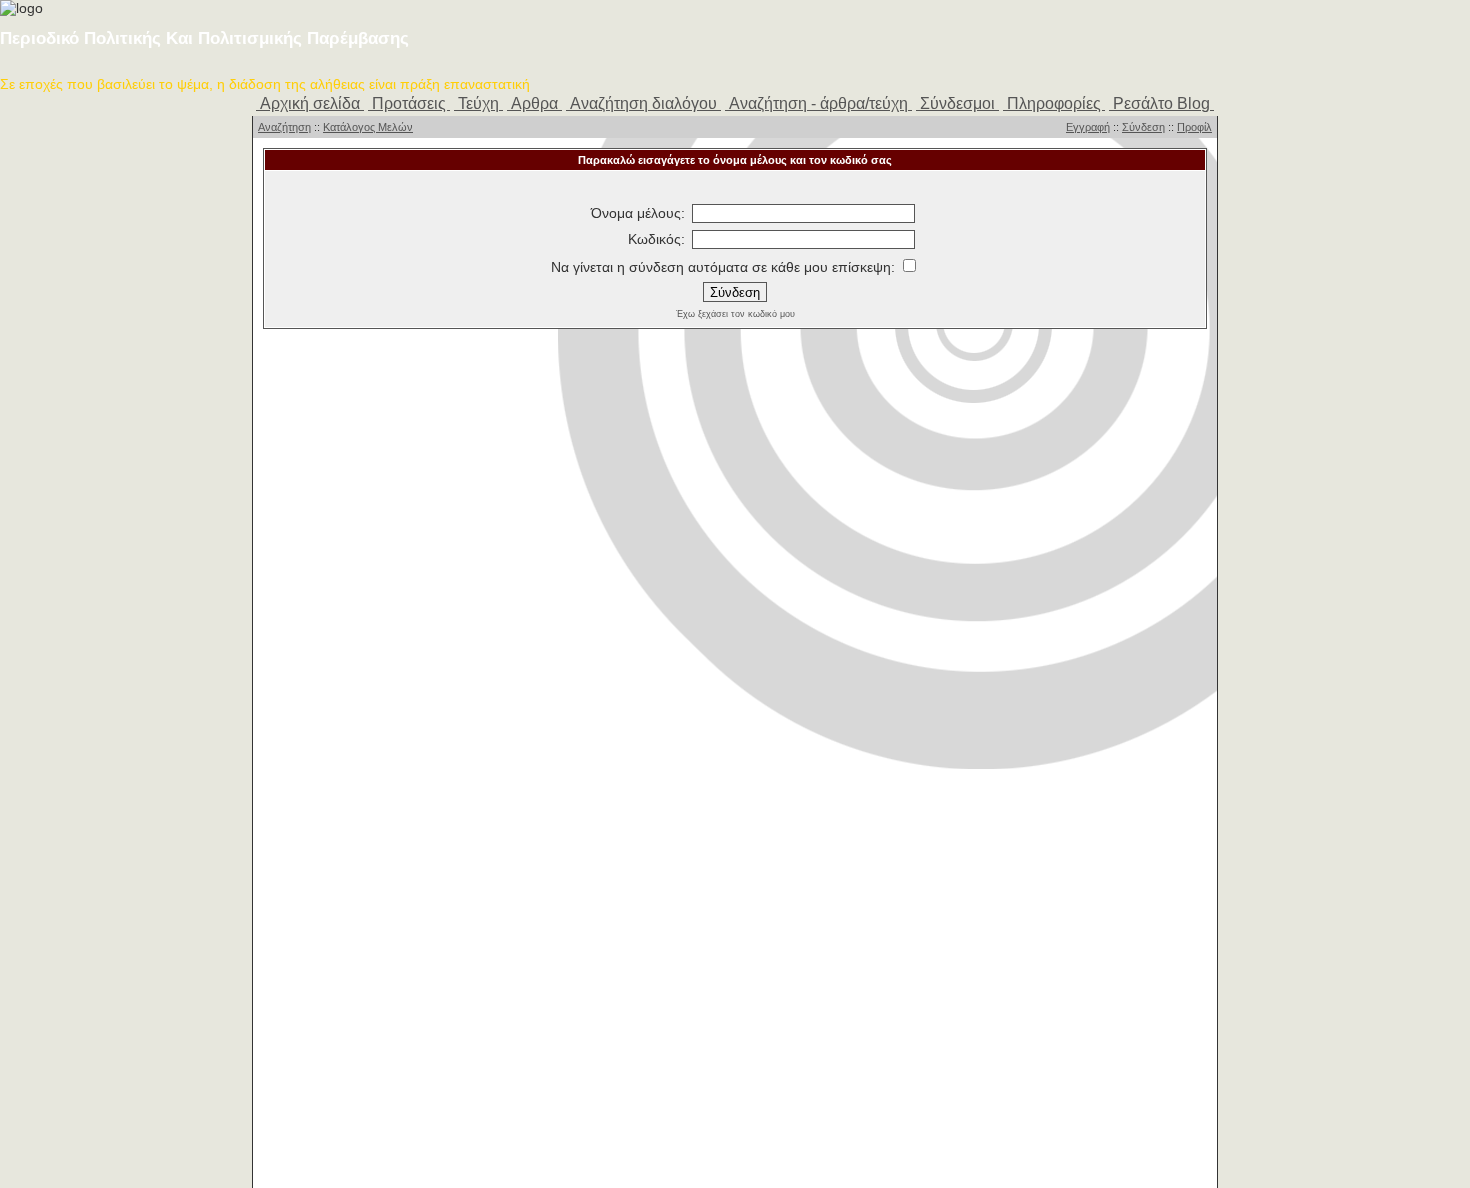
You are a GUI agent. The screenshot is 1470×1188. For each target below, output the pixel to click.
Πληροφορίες (1054, 103)
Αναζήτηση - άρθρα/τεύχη (818, 103)
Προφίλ (1194, 127)
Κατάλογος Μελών (368, 127)
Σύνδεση (1143, 127)
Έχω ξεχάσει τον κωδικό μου (735, 314)
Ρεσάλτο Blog (1161, 103)
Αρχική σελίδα (310, 103)
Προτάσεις (409, 103)
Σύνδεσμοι (957, 103)
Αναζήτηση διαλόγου (643, 103)
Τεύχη (478, 103)
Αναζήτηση (284, 127)
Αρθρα (534, 103)
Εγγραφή (1088, 127)
